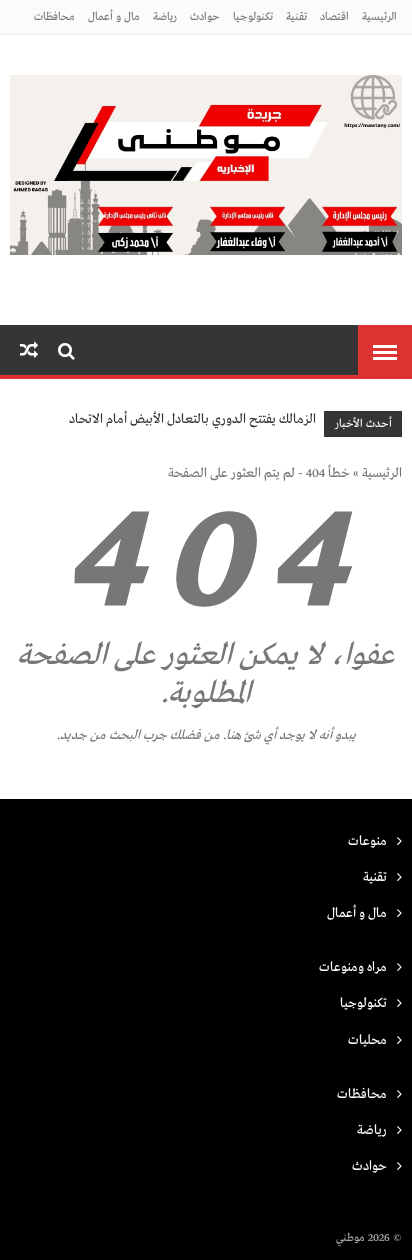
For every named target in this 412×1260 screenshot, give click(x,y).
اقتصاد (334, 17)
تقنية (296, 17)
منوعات (367, 841)
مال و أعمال (114, 17)
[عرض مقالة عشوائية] (29, 351)
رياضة (165, 17)
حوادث (205, 17)
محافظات (54, 17)
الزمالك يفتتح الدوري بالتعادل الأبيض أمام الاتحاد (192, 419)
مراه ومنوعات (353, 967)
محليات (367, 1040)
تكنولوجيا (253, 17)
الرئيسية (379, 17)
